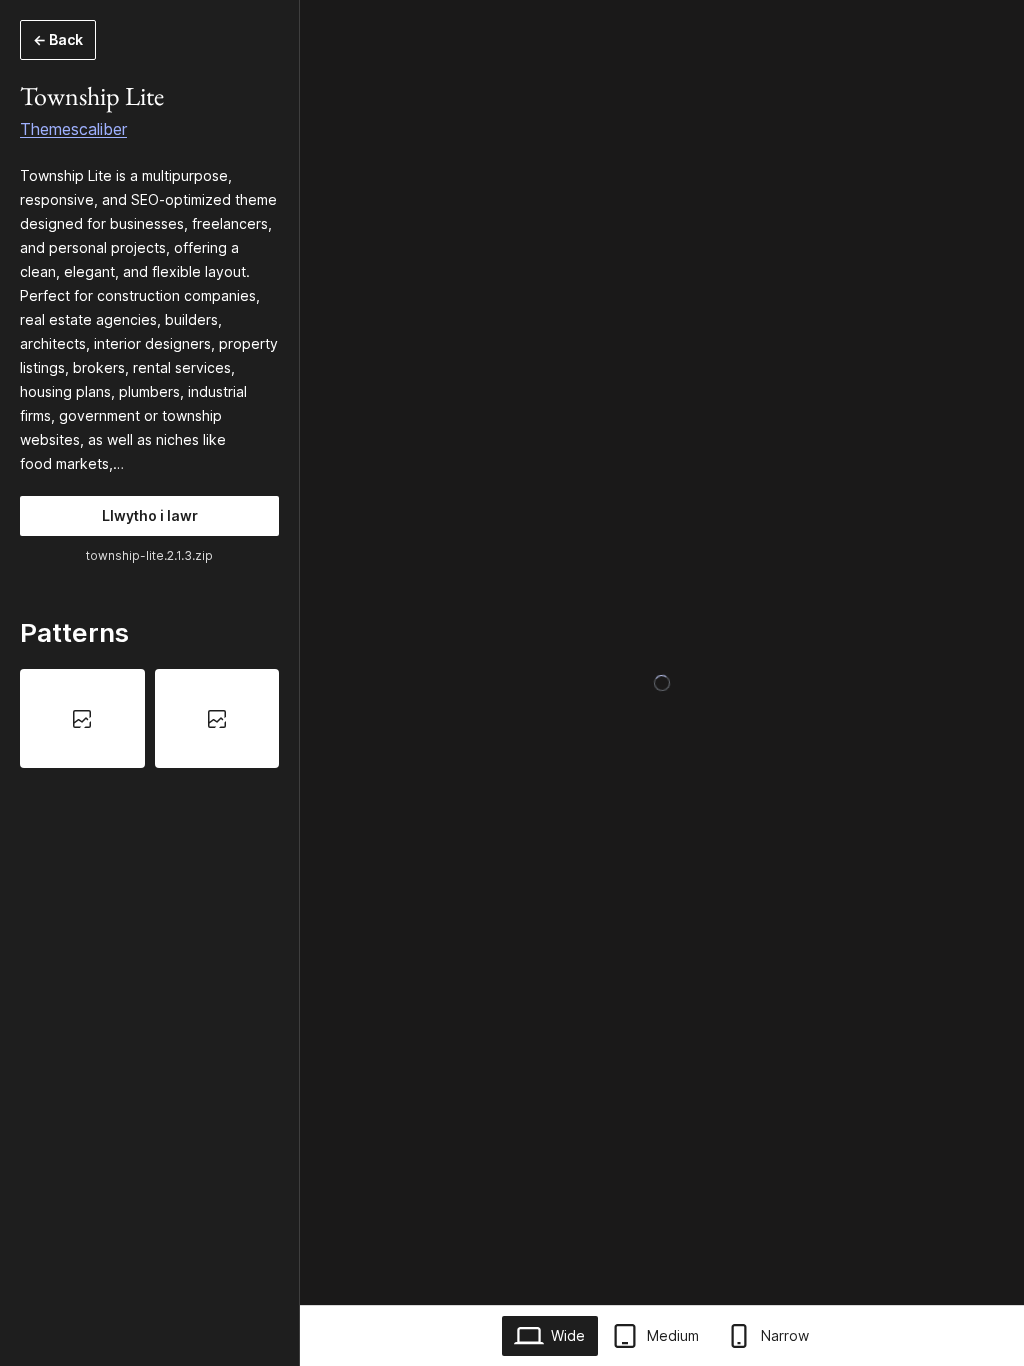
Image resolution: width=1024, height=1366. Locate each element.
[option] (82, 718)
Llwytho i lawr (150, 515)
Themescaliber (73, 129)
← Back (58, 39)
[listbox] (149, 718)
